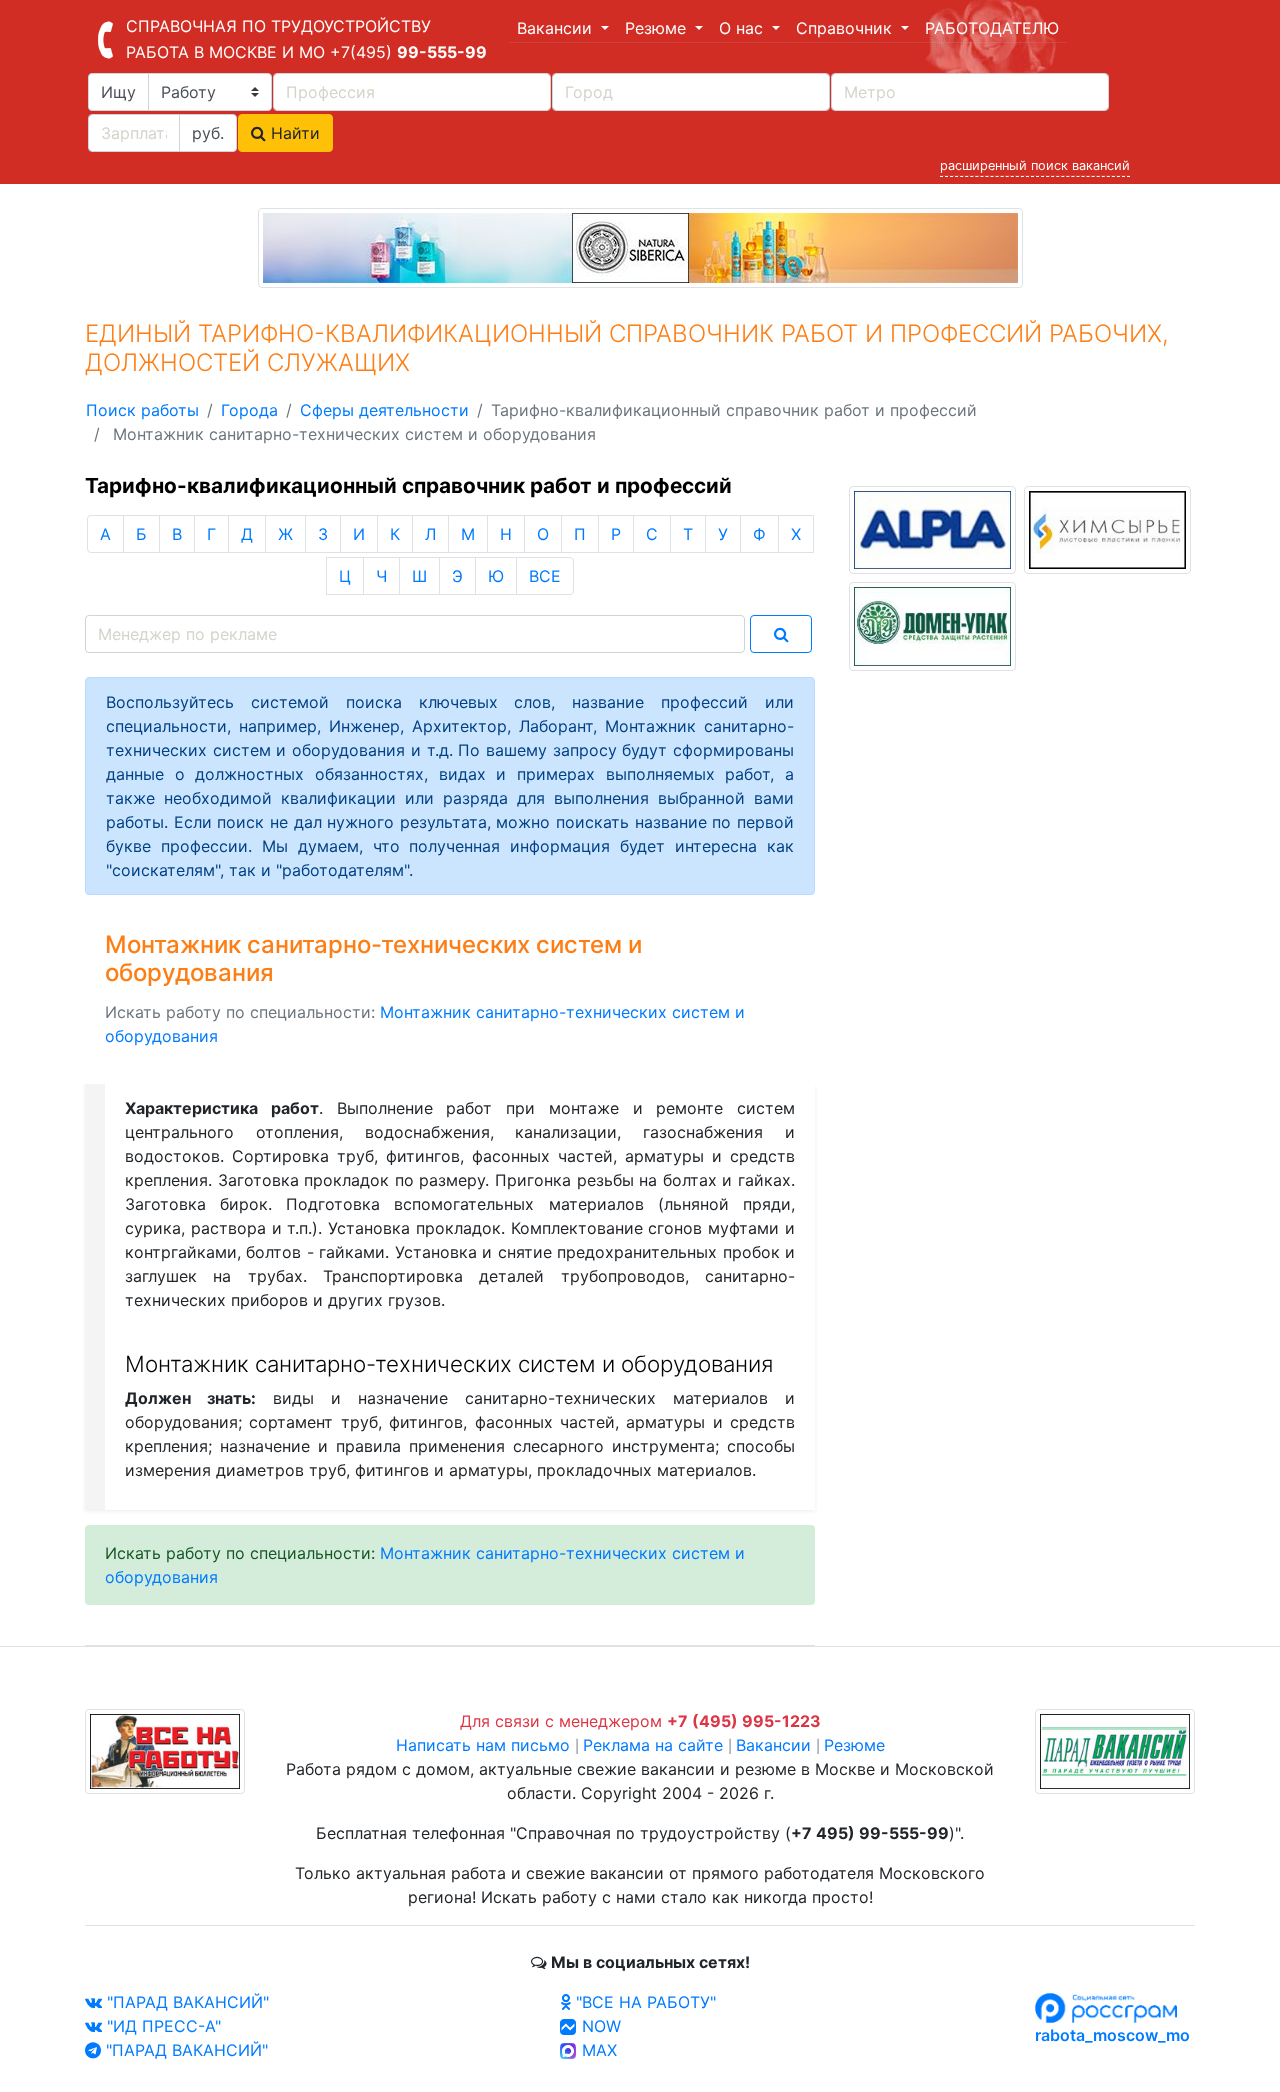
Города (249, 410)
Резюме (854, 1745)
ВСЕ (545, 576)
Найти (293, 133)
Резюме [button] (658, 28)
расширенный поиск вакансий (1035, 165)
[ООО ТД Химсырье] (1107, 528)
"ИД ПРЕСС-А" (161, 2026)
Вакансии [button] (557, 28)
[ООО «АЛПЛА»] (932, 528)
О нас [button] (743, 28)
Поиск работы (142, 410)
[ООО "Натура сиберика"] (640, 246)
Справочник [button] (846, 28)
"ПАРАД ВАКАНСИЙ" (185, 2002)
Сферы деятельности (384, 410)
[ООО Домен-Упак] (932, 625)
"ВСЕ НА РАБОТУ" (643, 2002)
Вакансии (773, 1745)
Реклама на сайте (653, 1745)
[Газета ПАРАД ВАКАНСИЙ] (1115, 1750)
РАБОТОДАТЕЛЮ (992, 28)
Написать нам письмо (483, 1745)
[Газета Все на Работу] (165, 1750)
